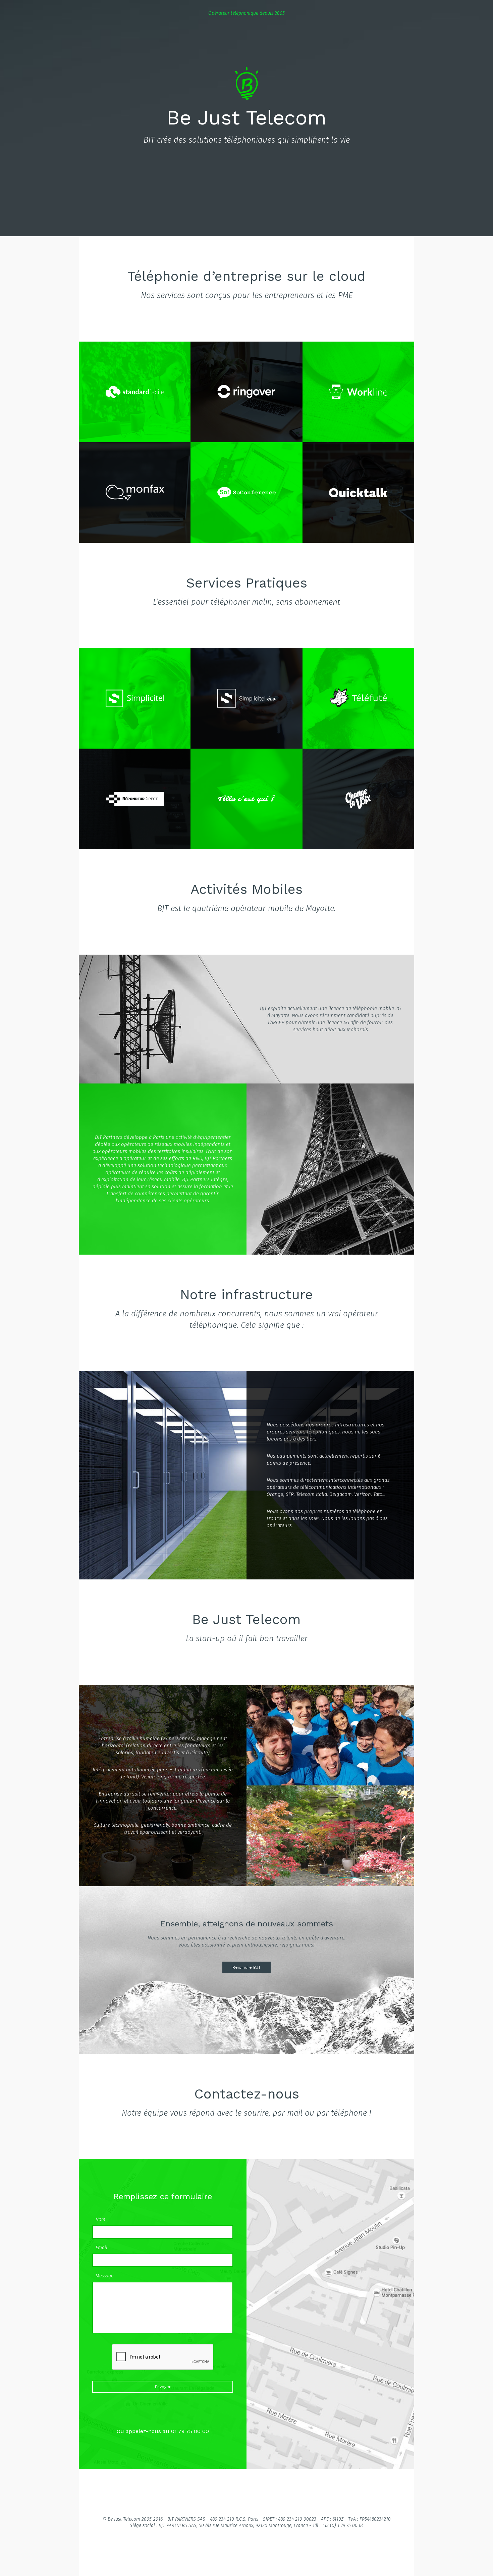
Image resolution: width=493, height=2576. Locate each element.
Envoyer (163, 2387)
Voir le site (135, 385)
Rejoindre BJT (246, 1967)
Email (101, 2248)
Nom (100, 2220)
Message (104, 2276)
